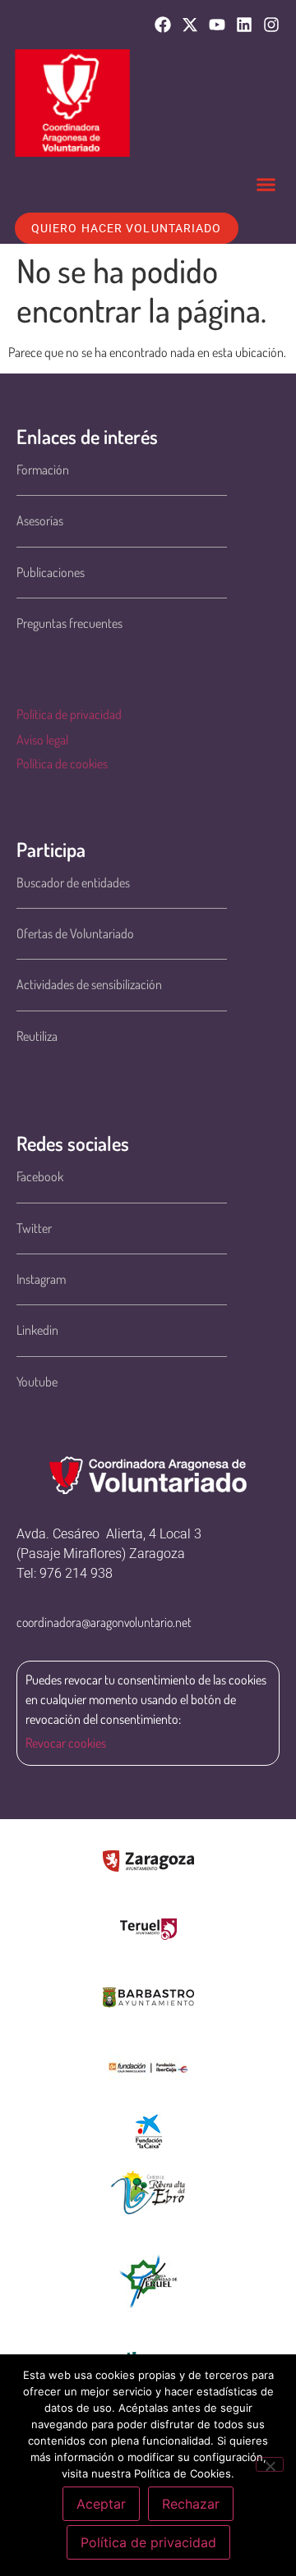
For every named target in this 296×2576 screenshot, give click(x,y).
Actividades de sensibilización (89, 984)
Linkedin (37, 1330)
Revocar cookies (66, 1743)
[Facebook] (163, 25)
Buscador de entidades (73, 882)
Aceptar (101, 2504)
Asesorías (40, 520)
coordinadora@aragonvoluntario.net (104, 1622)
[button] (266, 185)
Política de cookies (62, 763)
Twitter (34, 1228)
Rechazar (191, 2504)
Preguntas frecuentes (69, 623)
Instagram (41, 1279)
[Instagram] (271, 25)
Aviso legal (42, 740)
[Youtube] (217, 25)
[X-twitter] (190, 25)
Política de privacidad (69, 714)
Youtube (37, 1382)
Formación (43, 470)
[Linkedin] (244, 25)
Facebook (40, 1176)
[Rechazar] (270, 2464)
